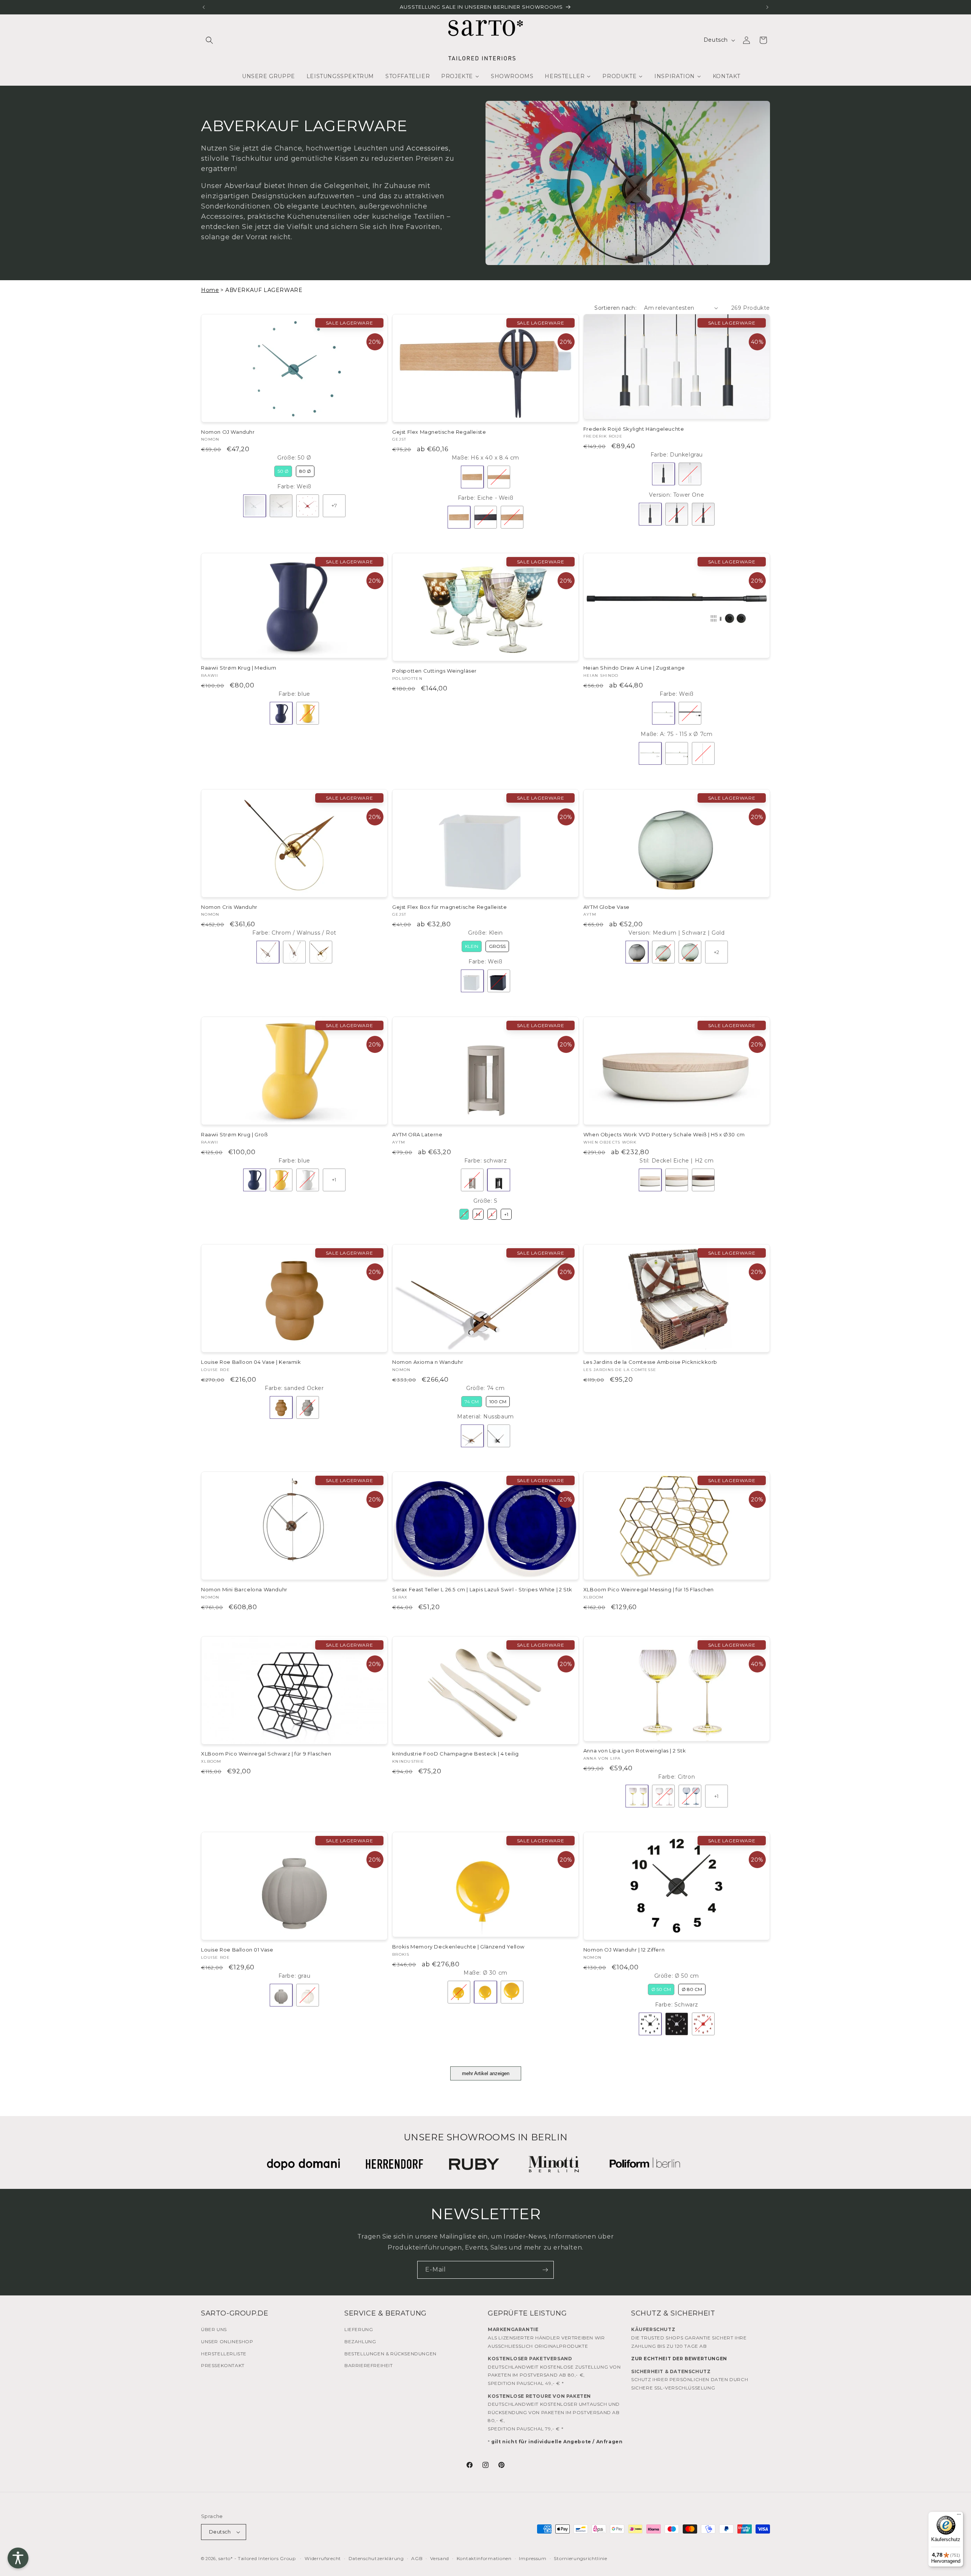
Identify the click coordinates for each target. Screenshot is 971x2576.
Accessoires (427, 148)
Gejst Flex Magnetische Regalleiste (439, 432)
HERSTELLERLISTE (224, 2354)
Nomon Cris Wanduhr (229, 907)
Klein (472, 946)
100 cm (498, 1402)
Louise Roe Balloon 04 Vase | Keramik (251, 1362)
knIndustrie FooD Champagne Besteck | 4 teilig (456, 1754)
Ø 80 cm (692, 1989)
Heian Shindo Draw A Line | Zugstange (634, 668)
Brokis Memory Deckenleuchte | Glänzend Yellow (458, 1947)
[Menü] (959, 2516)
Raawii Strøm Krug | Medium (239, 668)
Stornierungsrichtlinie (580, 2558)
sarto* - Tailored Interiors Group (257, 2558)
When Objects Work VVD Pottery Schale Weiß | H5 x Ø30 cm (664, 1134)
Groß (497, 946)
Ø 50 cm (661, 1989)
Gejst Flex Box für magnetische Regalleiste (449, 907)
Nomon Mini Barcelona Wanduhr (244, 1589)
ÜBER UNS (214, 2329)
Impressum (533, 2558)
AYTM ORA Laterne (417, 1134)
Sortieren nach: (615, 308)
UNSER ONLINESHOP (227, 2341)
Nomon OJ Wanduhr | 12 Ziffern (624, 1950)
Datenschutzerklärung (376, 2558)
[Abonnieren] (545, 2270)
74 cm (472, 1402)
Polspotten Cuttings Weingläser (434, 671)
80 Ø (305, 471)
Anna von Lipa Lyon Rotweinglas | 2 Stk (635, 1751)
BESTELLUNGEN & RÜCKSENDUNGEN (390, 2354)
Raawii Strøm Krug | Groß (234, 1134)
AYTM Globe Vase (606, 907)
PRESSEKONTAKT (223, 2365)
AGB (417, 2558)
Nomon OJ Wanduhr (228, 432)
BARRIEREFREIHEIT (369, 2365)
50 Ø (283, 471)
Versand (440, 2558)
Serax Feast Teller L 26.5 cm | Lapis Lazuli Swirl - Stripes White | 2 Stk (482, 1589)
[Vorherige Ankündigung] (204, 7)
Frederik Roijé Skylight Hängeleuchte (634, 429)
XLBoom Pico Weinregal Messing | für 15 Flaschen (649, 1589)
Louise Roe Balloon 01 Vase (237, 1950)
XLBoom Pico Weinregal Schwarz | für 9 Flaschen (266, 1754)
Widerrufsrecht (323, 2558)
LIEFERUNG (359, 2329)
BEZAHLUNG (360, 2341)
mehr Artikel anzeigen (486, 2073)
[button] (209, 40)
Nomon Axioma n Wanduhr (428, 1362)
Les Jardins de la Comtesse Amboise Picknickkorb (650, 1362)
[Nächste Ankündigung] (767, 7)
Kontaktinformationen (484, 2558)
